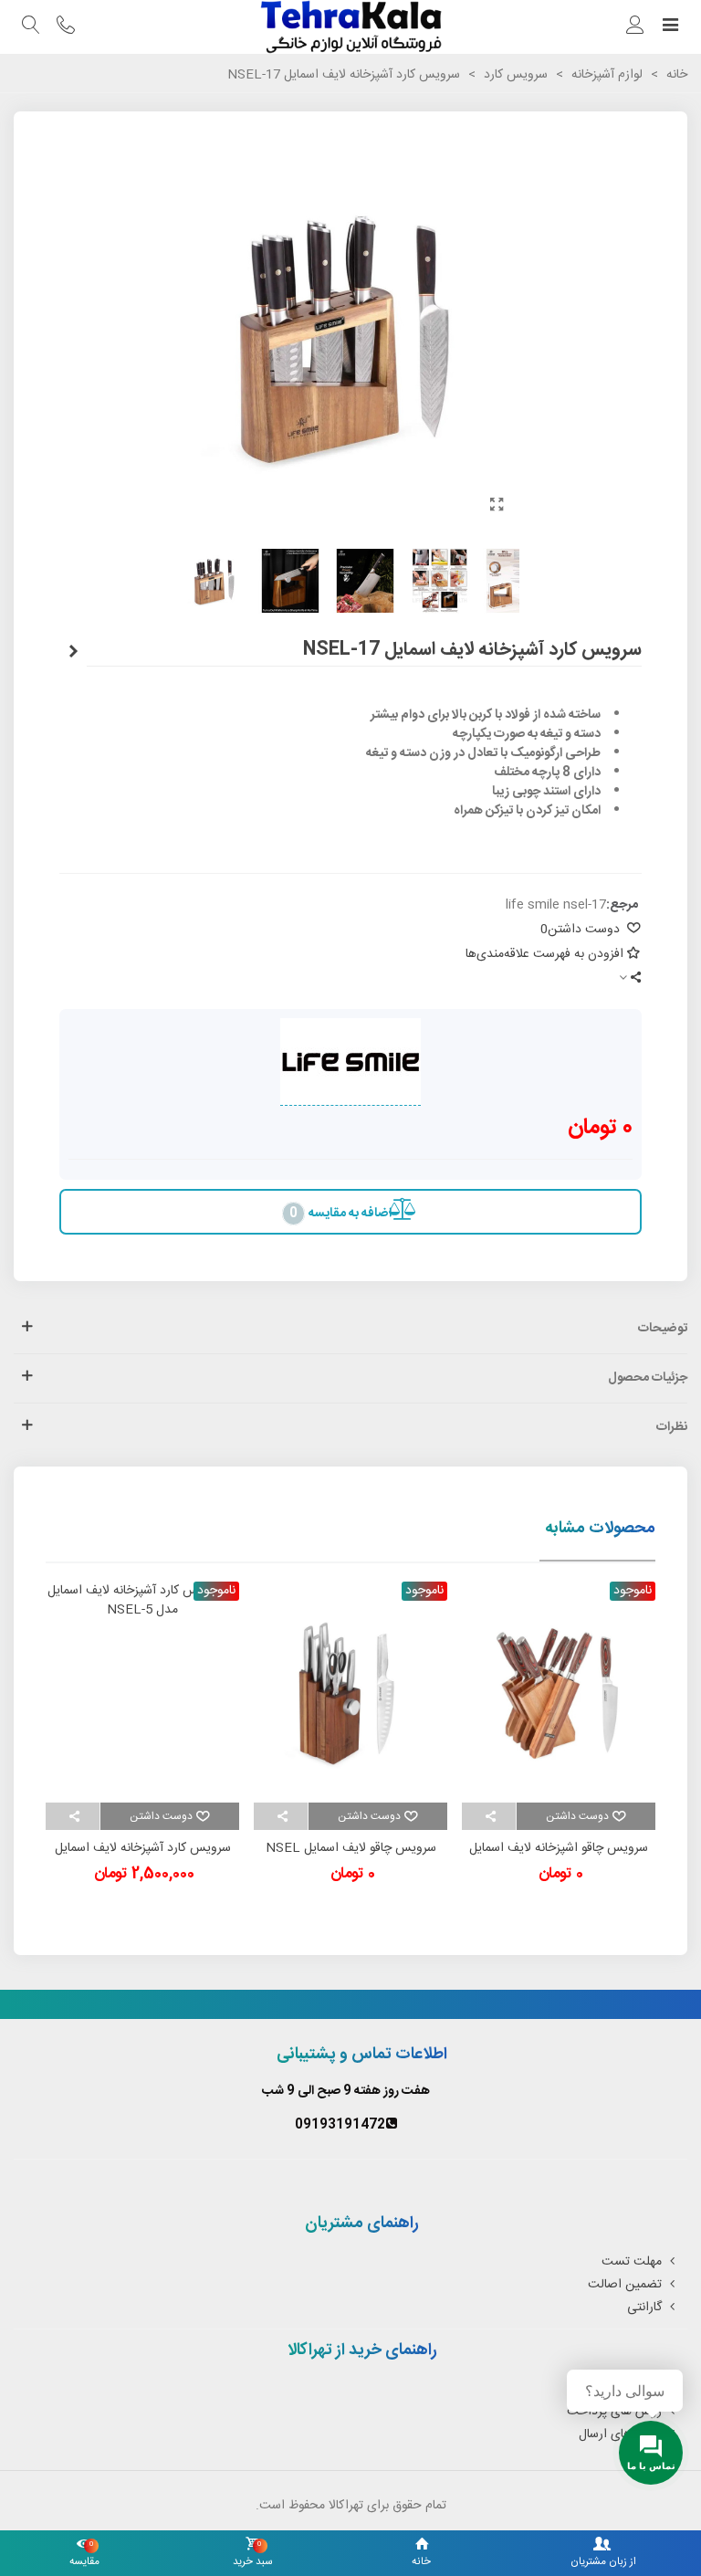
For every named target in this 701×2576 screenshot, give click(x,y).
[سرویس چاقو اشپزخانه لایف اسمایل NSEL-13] (73, 653)
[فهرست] (670, 27)
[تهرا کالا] (350, 27)
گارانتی (644, 2308)
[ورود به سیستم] (635, 27)
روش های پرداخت (614, 2412)
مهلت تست (632, 2262)
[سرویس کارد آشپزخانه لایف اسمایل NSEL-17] (497, 507)
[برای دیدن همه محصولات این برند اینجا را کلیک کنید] (350, 1062)
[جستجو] (31, 27)
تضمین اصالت (625, 2285)
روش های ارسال (620, 2434)
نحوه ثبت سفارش (617, 2389)
